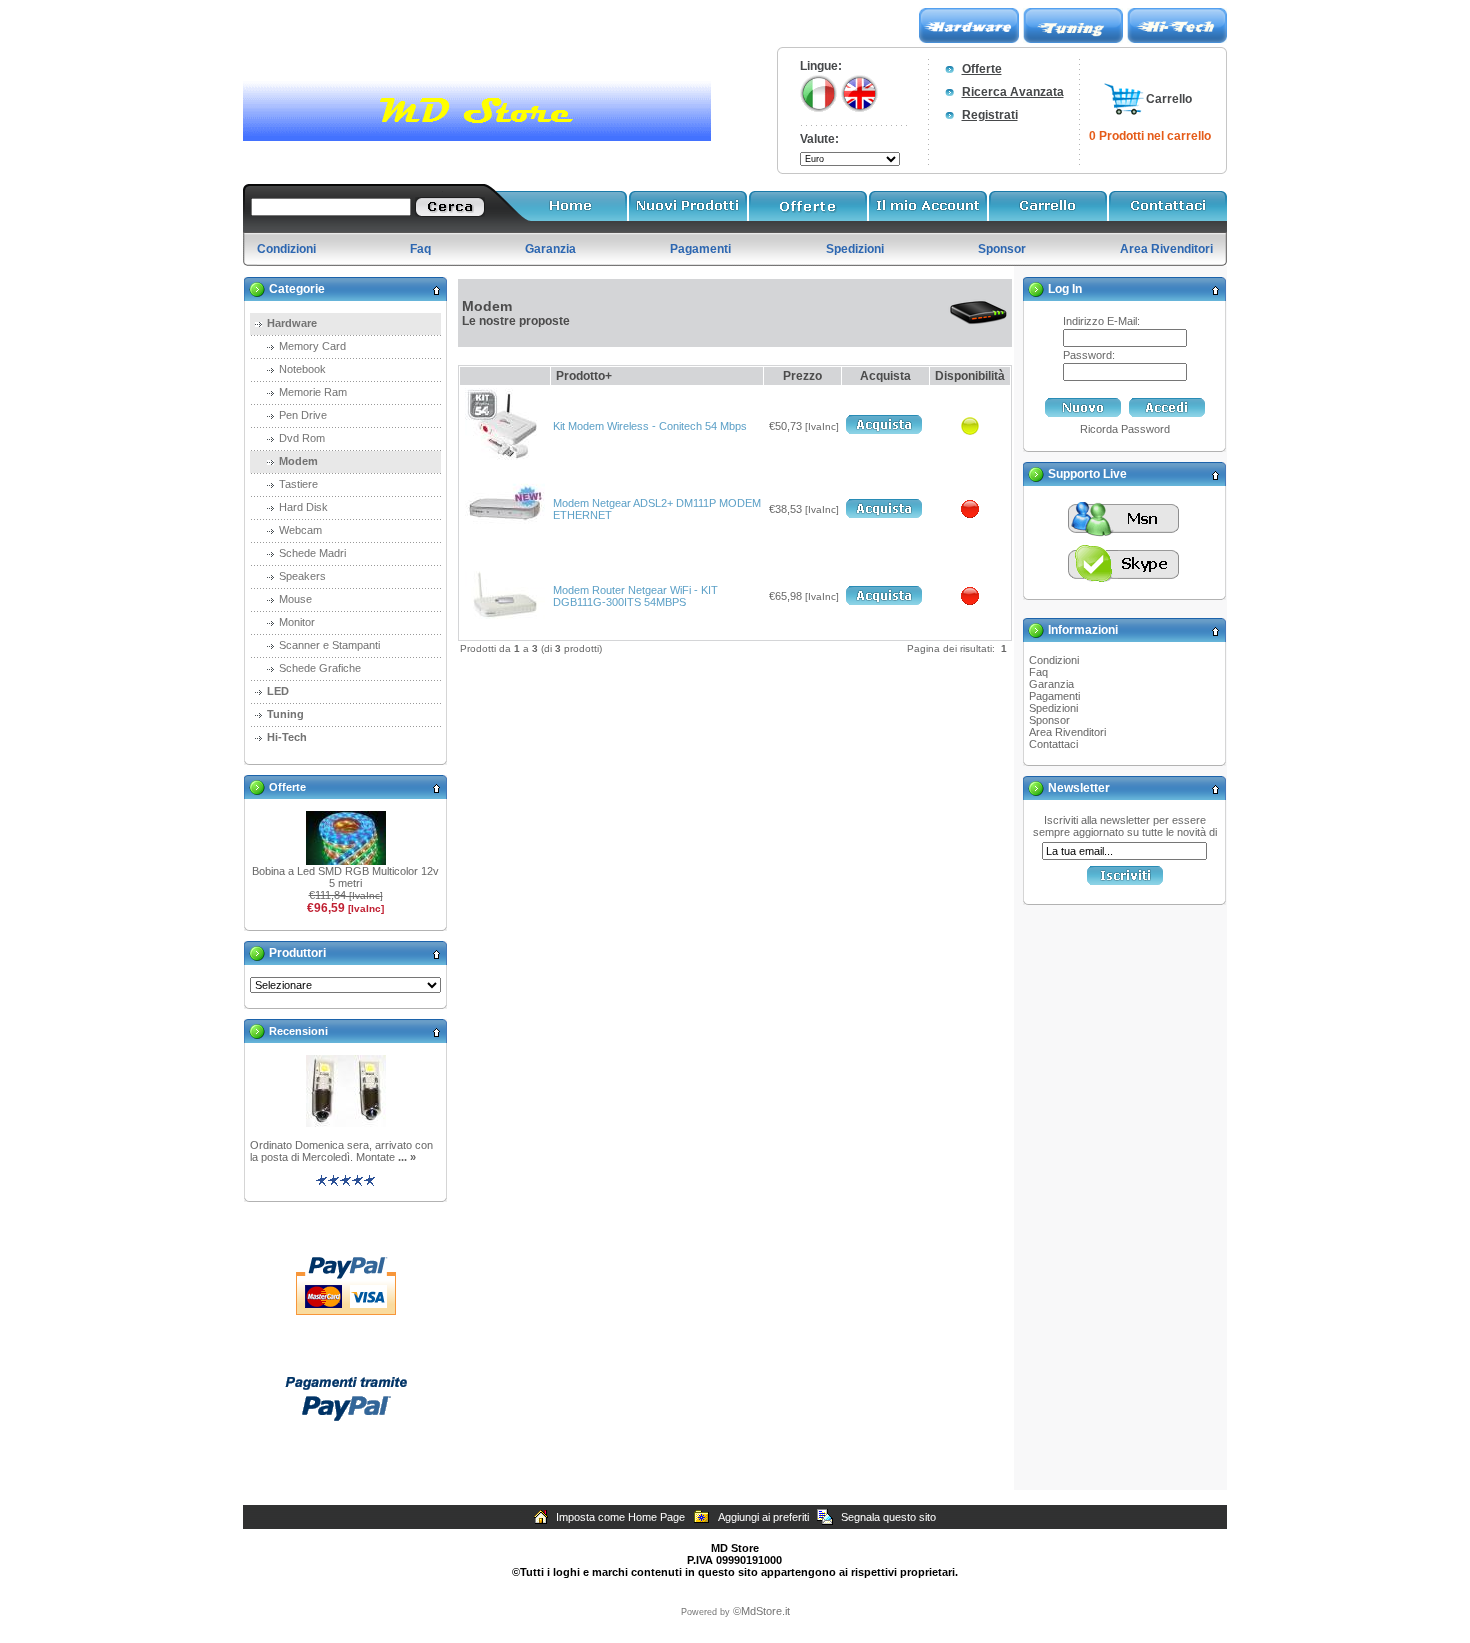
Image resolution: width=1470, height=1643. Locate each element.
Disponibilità (970, 376)
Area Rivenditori (1067, 732)
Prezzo (802, 376)
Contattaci (1053, 744)
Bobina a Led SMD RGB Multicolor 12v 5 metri (345, 877)
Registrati (990, 115)
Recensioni (298, 1031)
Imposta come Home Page (620, 1517)
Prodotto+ (584, 376)
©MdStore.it (761, 1611)
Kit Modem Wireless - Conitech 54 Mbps (650, 426)
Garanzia (1051, 684)
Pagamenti (1054, 696)
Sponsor (1049, 720)
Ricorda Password (1125, 429)
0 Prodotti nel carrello (1150, 136)
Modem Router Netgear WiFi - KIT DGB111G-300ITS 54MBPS (635, 596)
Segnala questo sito (888, 1517)
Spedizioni (1053, 708)
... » (407, 1157)
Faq (1038, 672)
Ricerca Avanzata (1013, 92)
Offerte (982, 69)
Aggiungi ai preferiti (763, 1517)
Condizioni (1054, 660)
